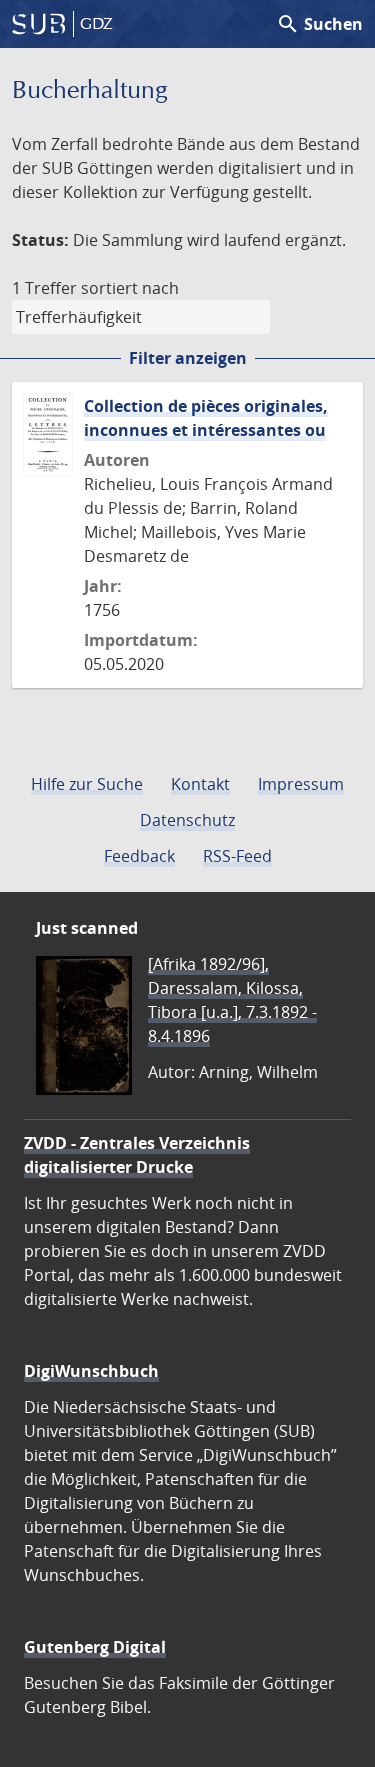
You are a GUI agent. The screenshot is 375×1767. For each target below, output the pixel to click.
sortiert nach (130, 288)
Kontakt (200, 784)
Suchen (319, 24)
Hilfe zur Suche (87, 784)
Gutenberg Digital (95, 1647)
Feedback (139, 856)
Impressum (301, 784)
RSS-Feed (237, 856)
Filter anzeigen (188, 358)
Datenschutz (187, 820)
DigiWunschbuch (91, 1371)
